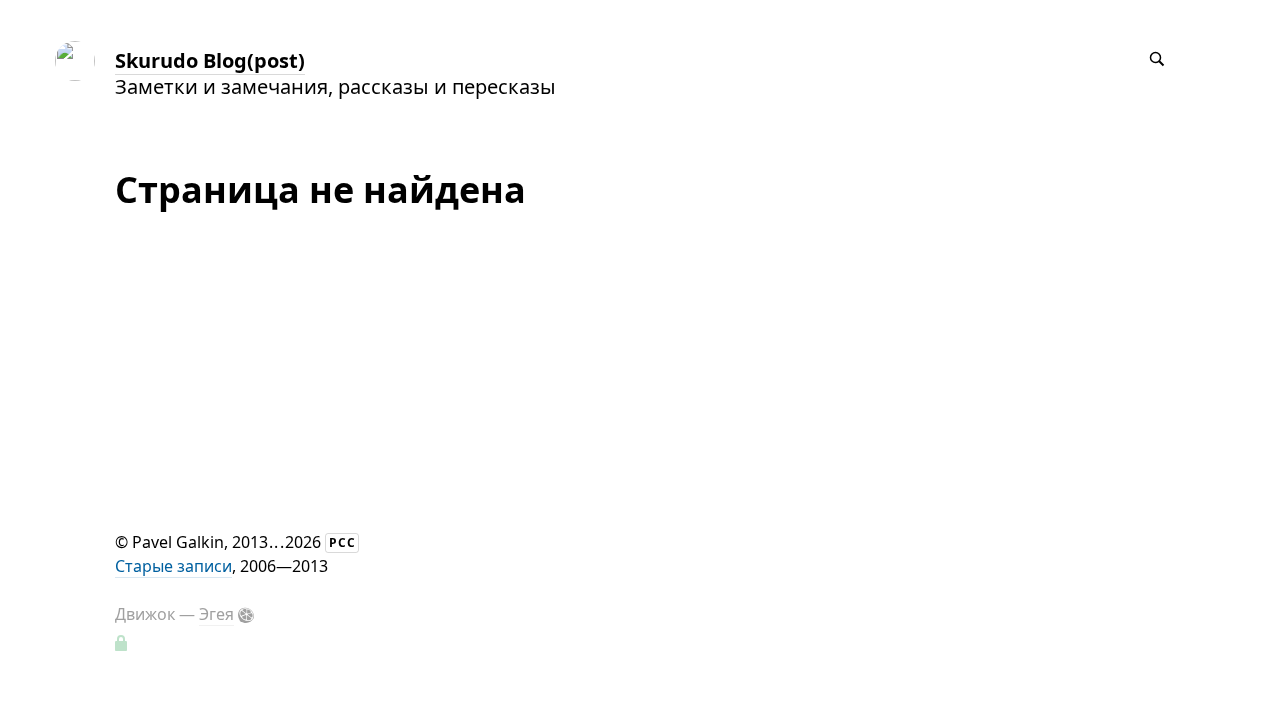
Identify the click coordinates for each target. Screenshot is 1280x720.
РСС (342, 542)
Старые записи (173, 566)
